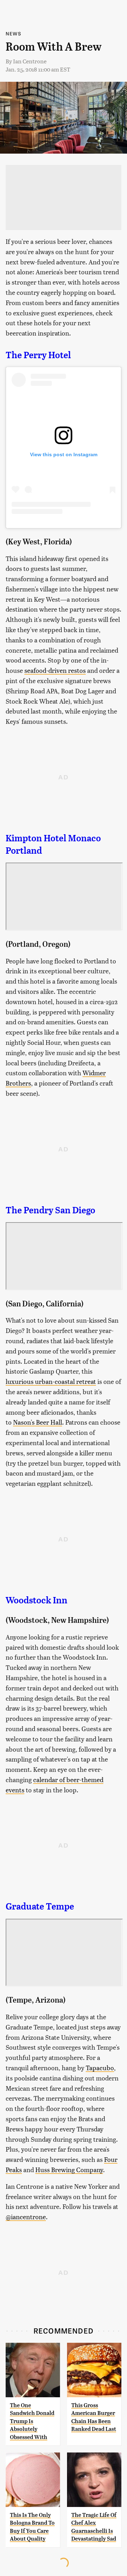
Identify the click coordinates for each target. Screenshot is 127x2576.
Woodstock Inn (37, 1600)
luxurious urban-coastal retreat (51, 1381)
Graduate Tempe (40, 1906)
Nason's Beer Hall (38, 1422)
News (13, 33)
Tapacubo (100, 2068)
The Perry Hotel (38, 355)
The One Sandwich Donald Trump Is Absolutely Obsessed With (32, 2421)
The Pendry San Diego (50, 1210)
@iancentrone (26, 2217)
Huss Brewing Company (69, 2169)
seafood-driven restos (55, 670)
